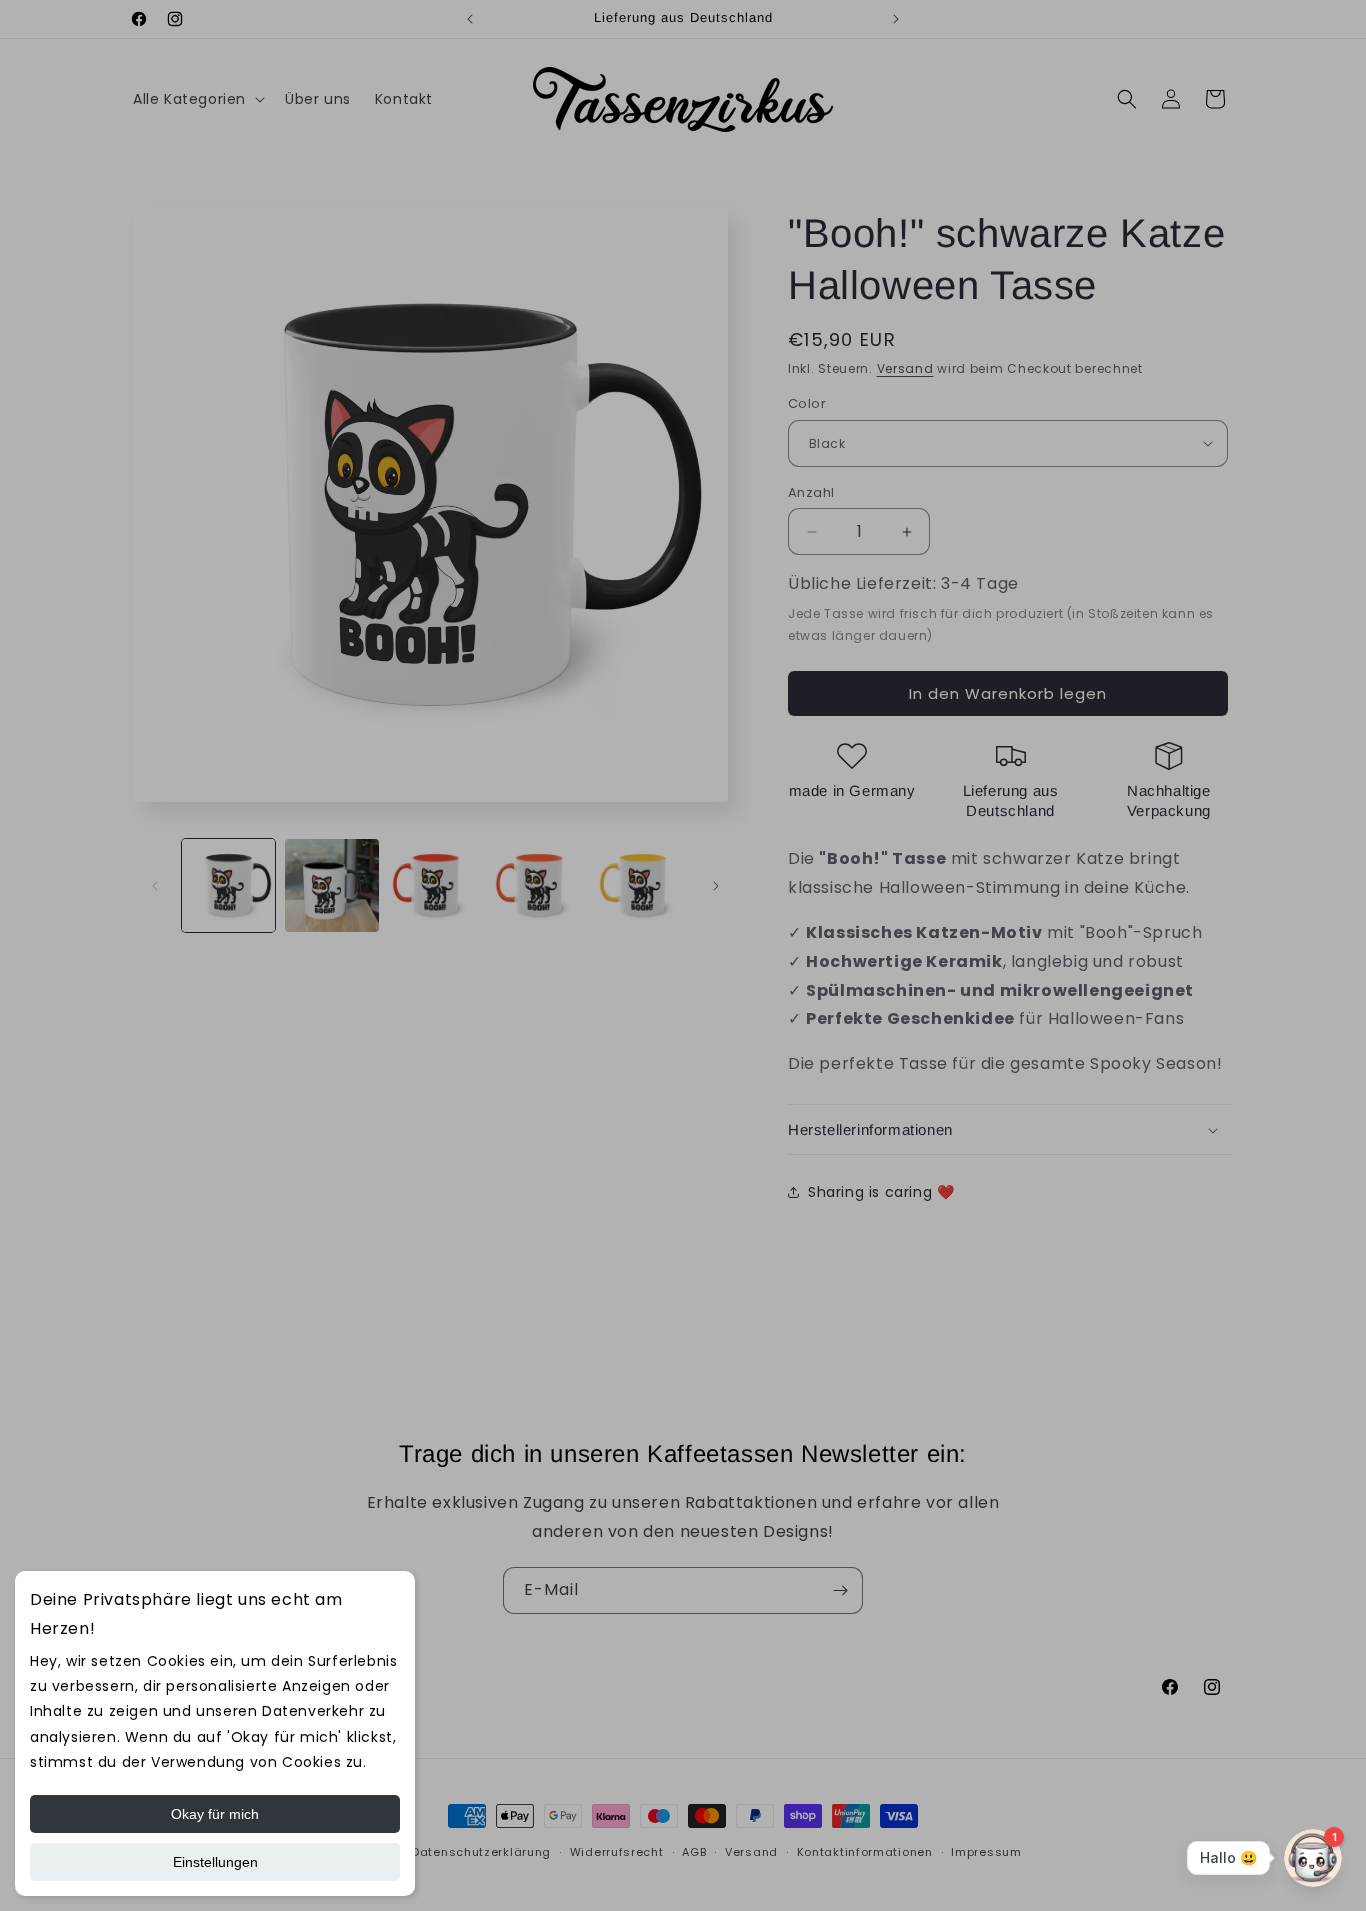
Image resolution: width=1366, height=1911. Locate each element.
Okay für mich (215, 1814)
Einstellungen (215, 1862)
